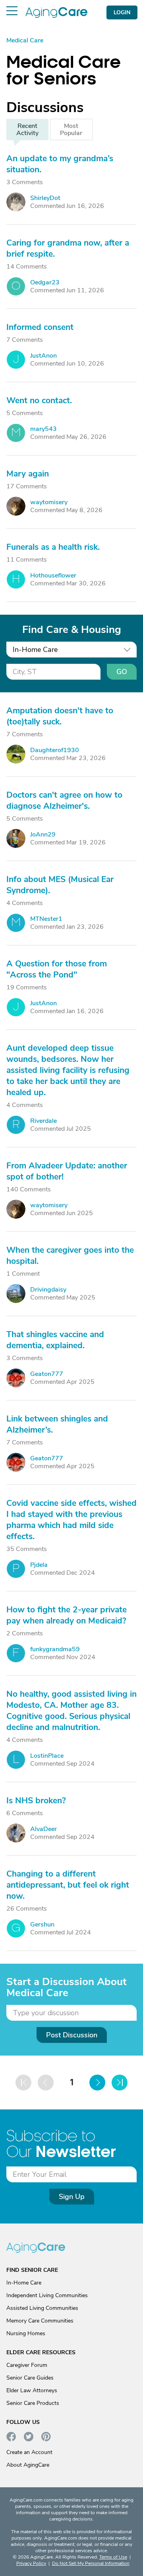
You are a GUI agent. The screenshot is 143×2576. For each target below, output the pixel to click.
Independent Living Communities (47, 2295)
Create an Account (29, 2452)
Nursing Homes (26, 2333)
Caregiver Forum (27, 2365)
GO (122, 672)
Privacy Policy (31, 2563)
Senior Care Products (33, 2403)
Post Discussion (72, 2035)
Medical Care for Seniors (64, 70)
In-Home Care (24, 2283)
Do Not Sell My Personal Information (91, 2563)
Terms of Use (113, 2557)
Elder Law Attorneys (32, 2390)
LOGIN (122, 12)
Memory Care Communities (40, 2321)
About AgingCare (28, 2465)
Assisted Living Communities (42, 2308)
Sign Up (72, 2197)
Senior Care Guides (30, 2378)
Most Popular (71, 130)
